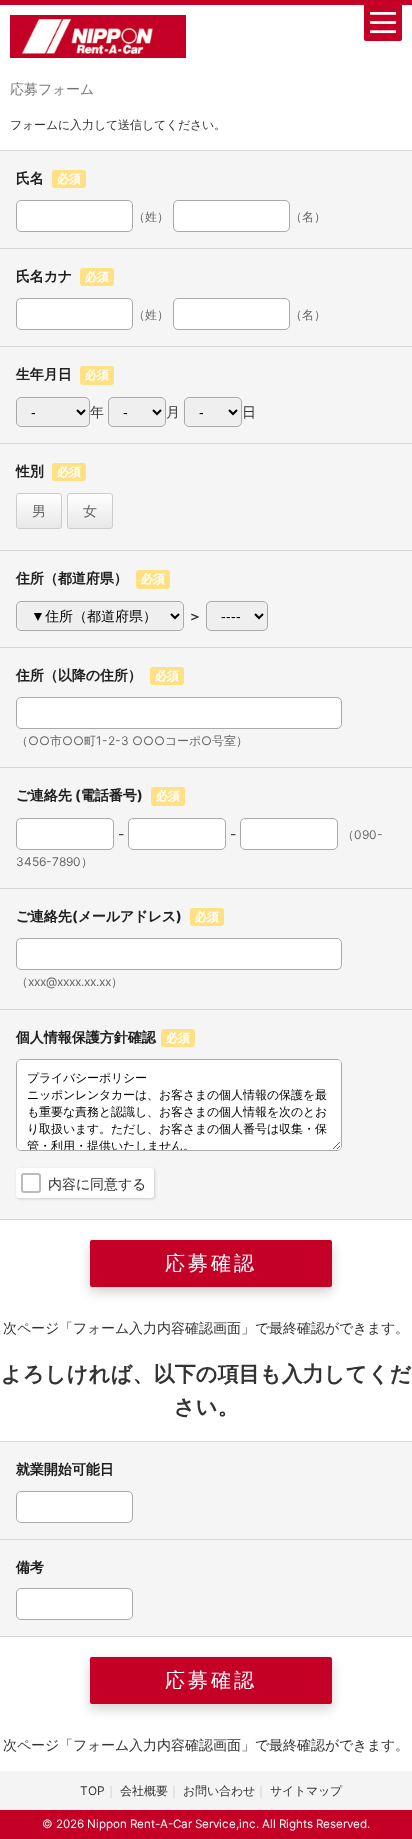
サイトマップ (306, 1790)
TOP (92, 1790)
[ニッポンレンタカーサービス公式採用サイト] (98, 35)
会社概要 (144, 1790)
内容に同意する (97, 1183)
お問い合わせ (219, 1790)
